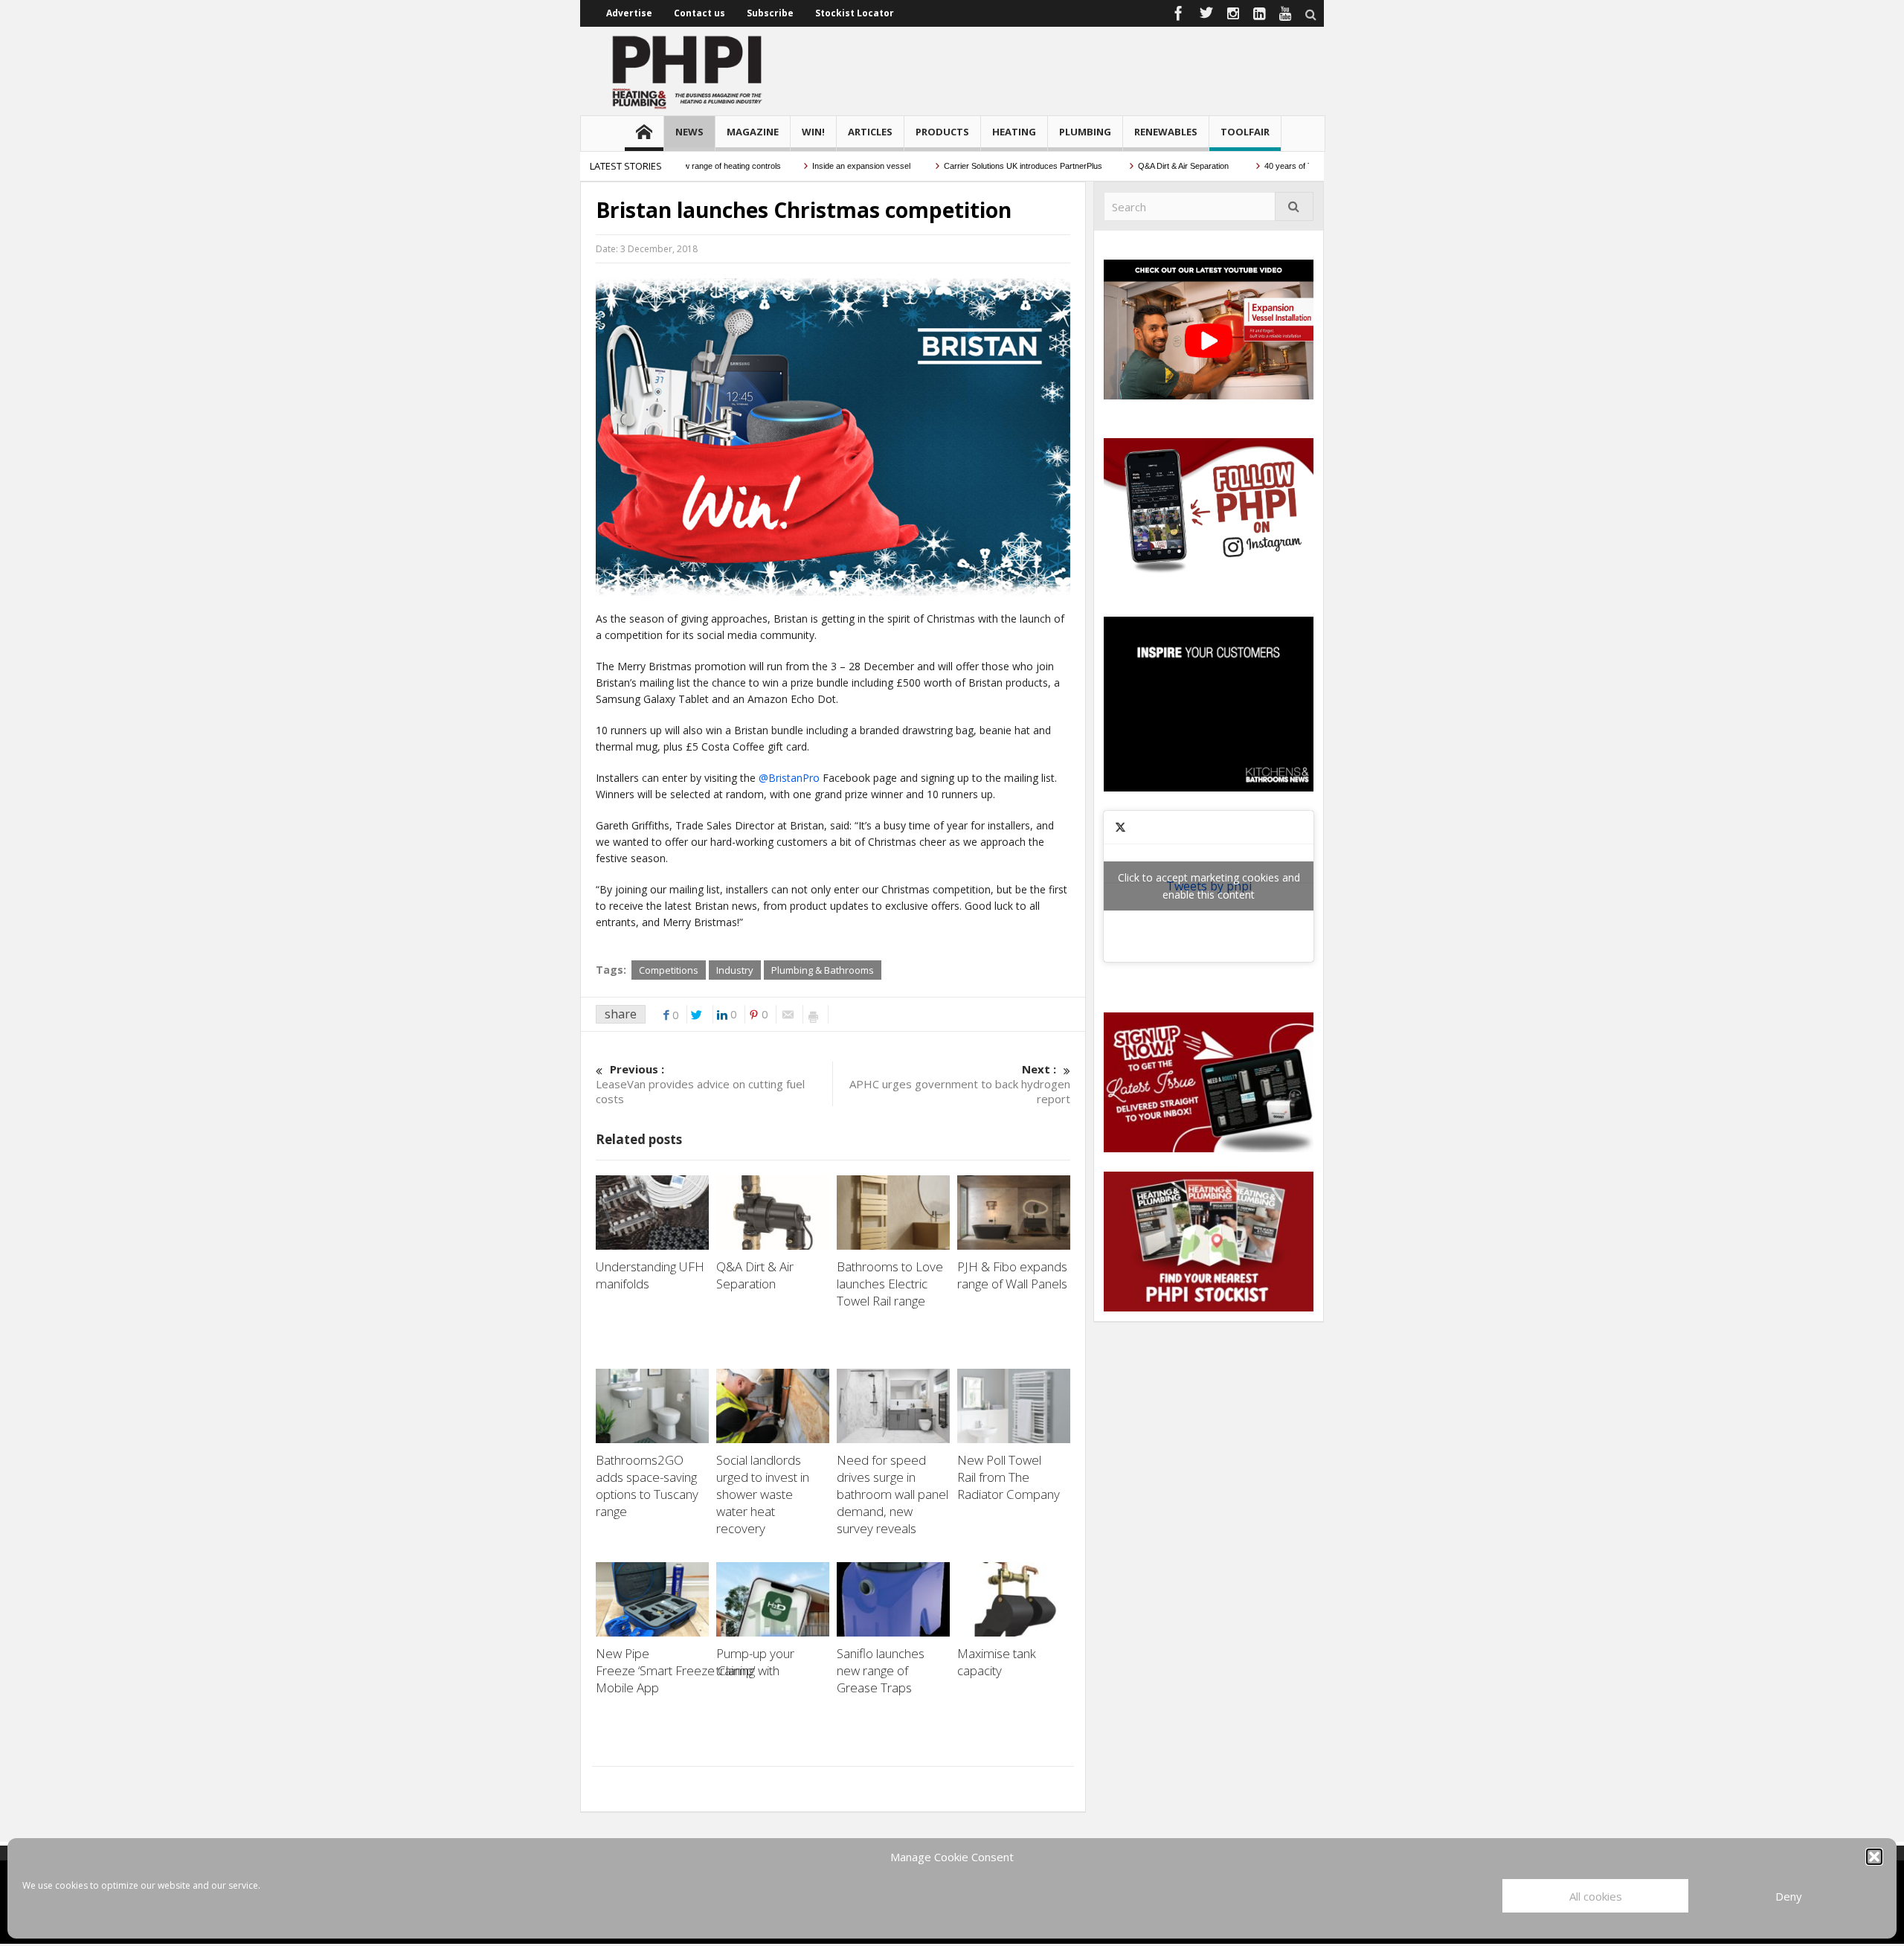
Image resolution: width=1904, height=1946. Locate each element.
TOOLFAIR (1245, 132)
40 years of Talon (1251, 166)
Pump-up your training (755, 1662)
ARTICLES (870, 132)
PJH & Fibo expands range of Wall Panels (1014, 1275)
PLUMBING (1085, 132)
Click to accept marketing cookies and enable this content (1209, 886)
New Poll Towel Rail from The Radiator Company (1010, 1477)
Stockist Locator (855, 13)
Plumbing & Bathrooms (823, 970)
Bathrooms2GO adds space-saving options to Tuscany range (647, 1486)
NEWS (689, 132)
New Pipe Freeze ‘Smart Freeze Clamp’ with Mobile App (688, 1670)
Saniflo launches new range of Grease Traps (881, 1670)
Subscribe (770, 13)
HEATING (1014, 132)
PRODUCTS (942, 132)
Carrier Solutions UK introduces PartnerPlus (979, 166)
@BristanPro (789, 778)
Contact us (699, 13)
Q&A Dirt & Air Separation (1139, 166)
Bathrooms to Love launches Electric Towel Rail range (890, 1284)
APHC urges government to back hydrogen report (960, 1084)
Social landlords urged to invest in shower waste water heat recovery (763, 1494)
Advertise (629, 13)
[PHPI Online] (688, 71)
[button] (1874, 1857)
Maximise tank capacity (997, 1662)
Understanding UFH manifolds (650, 1275)
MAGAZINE (753, 132)
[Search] (1294, 206)
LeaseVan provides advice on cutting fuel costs (700, 1084)
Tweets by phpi (1209, 886)
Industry (735, 970)
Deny (1789, 1896)
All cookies (1596, 1896)
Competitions (669, 970)
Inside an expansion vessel (816, 166)
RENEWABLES (1166, 132)
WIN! (813, 132)
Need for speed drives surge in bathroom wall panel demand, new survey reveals (892, 1494)
